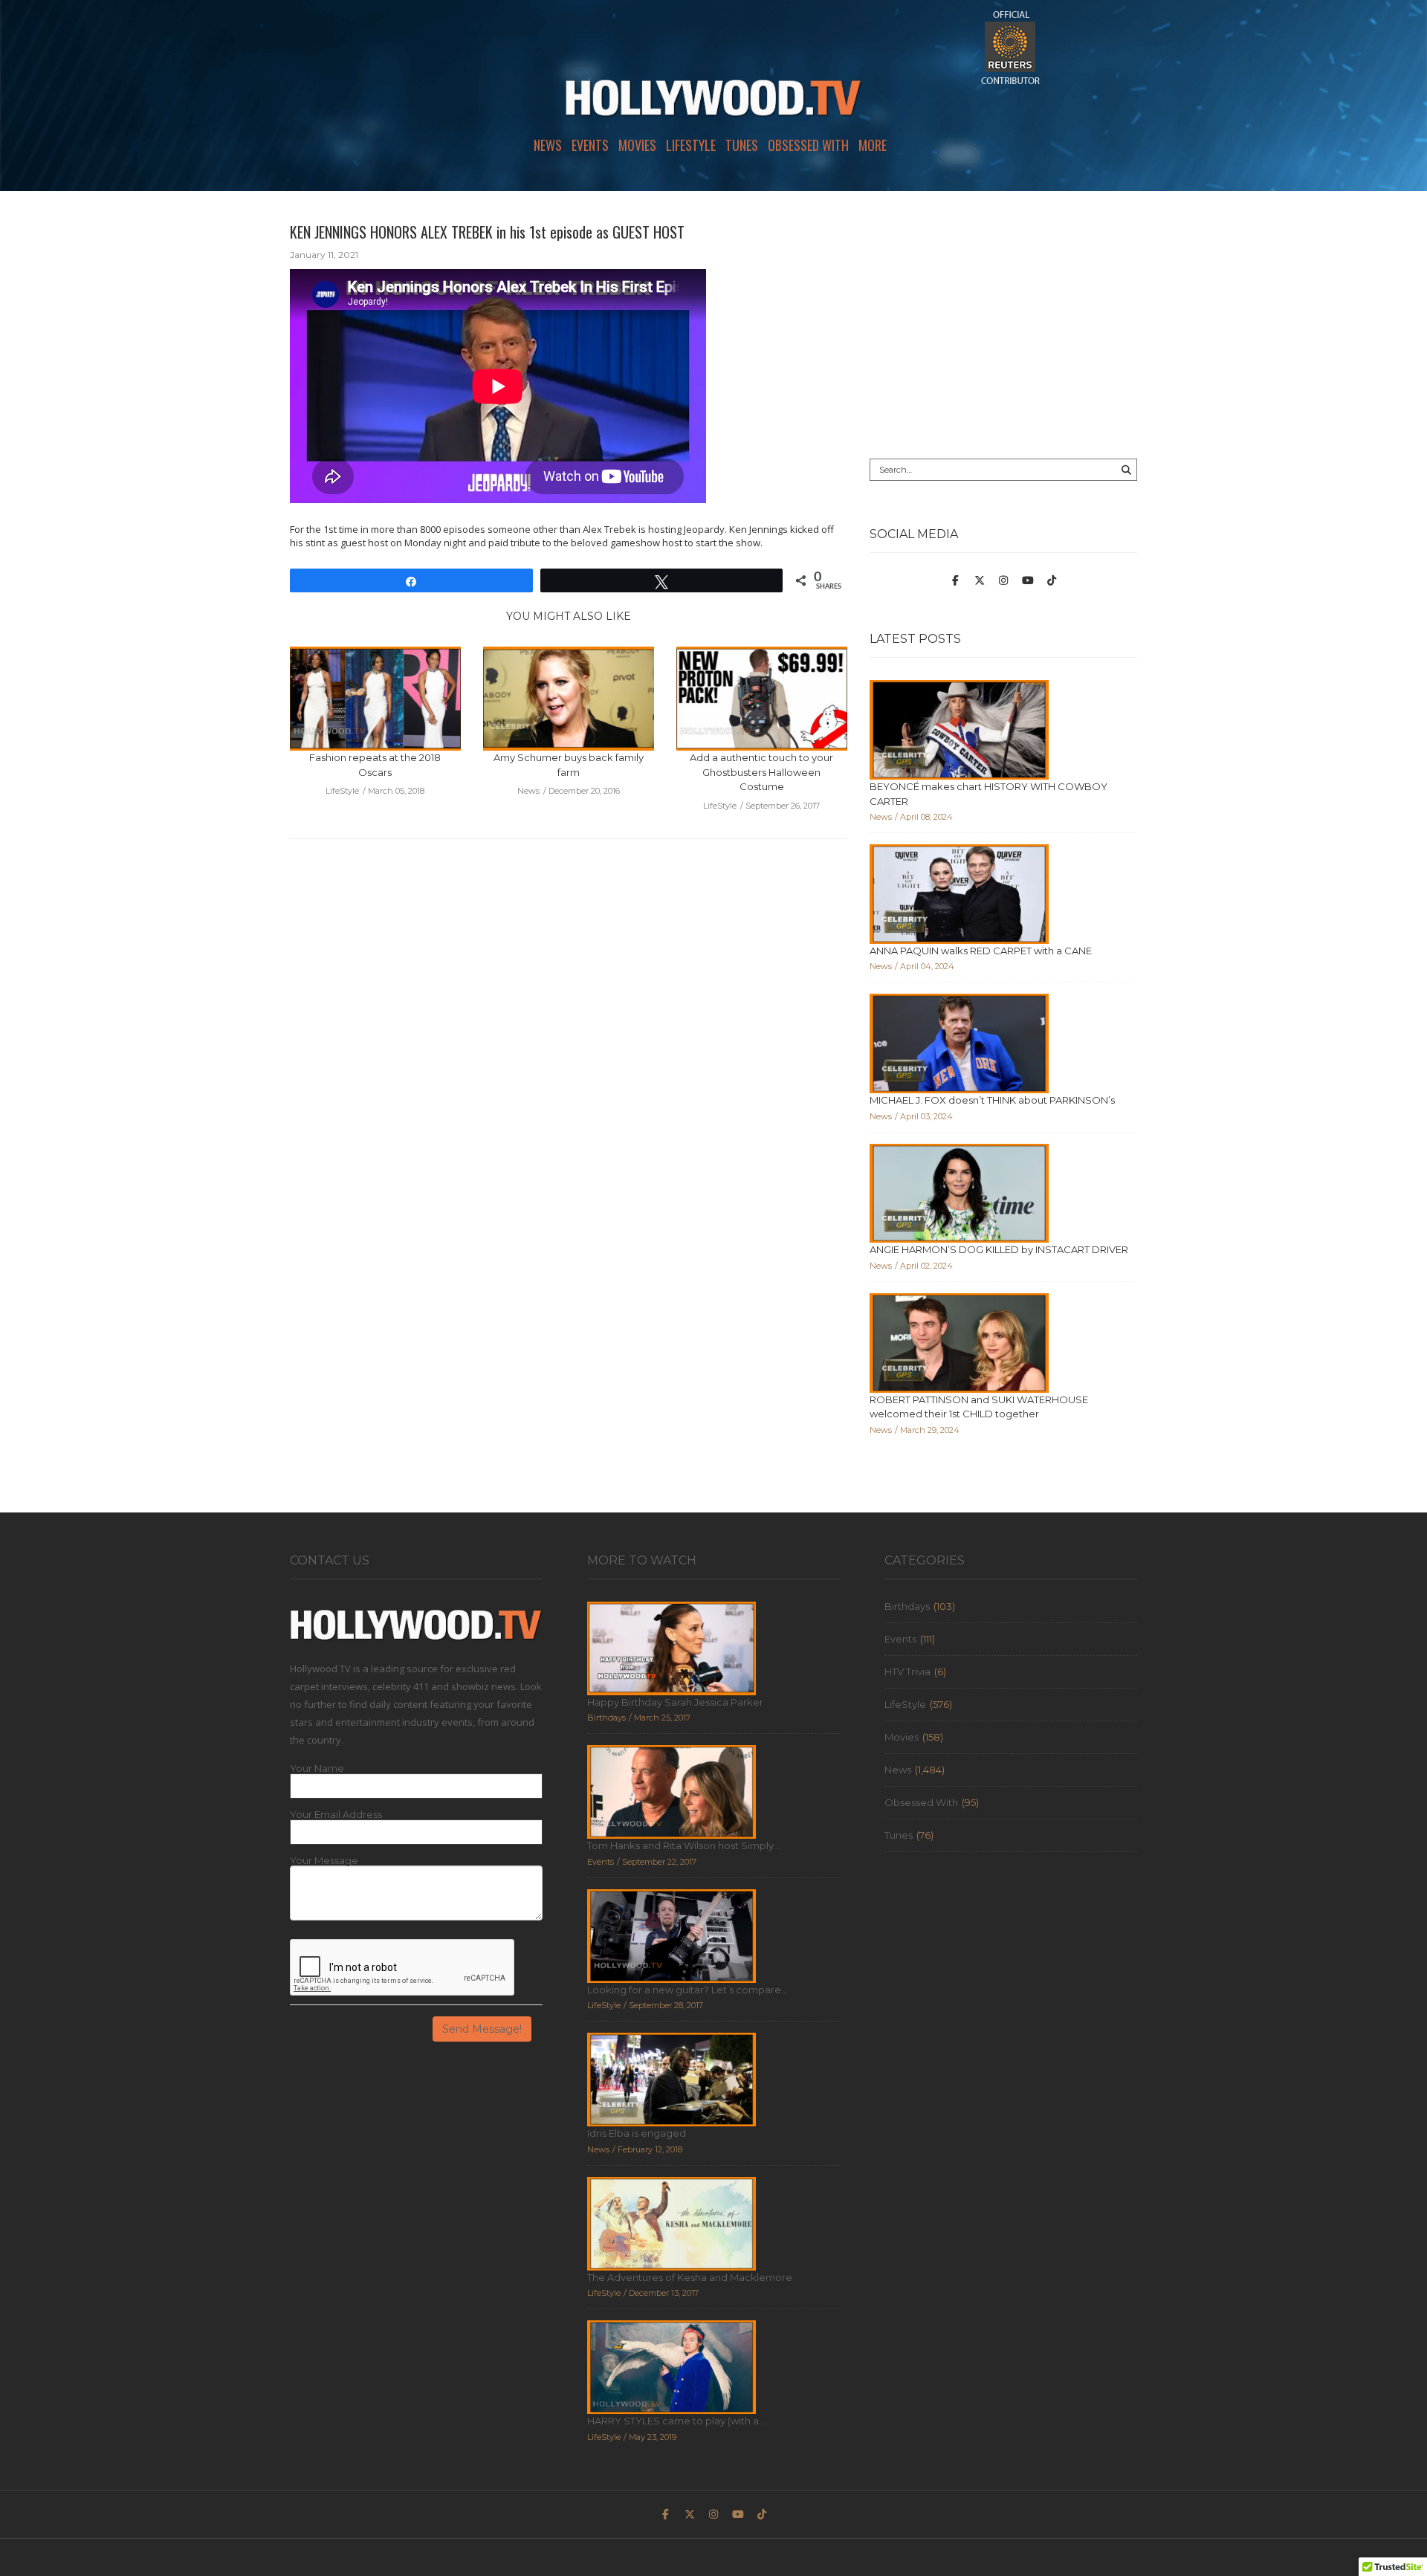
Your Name (317, 1768)
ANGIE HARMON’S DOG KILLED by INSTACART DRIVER (999, 1249)
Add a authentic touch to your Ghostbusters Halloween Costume (761, 772)
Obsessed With (808, 145)
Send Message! (482, 2029)
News (548, 145)
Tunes (742, 145)
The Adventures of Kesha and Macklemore (690, 2277)
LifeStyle (691, 145)
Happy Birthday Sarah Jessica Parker (675, 1702)
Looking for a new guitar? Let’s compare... (687, 1990)
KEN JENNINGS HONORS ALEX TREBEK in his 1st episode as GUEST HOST (487, 232)
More (873, 145)
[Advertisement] (1003, 325)
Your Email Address (336, 1815)
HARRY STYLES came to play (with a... (676, 2421)
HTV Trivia (907, 1672)
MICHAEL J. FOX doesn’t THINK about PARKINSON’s (992, 1100)
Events (590, 145)
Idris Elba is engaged (637, 2133)
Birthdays (907, 1606)
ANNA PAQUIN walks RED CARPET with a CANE (981, 951)
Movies (637, 145)
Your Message (324, 1861)
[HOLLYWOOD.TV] (713, 104)
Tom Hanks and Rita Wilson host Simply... (684, 1845)
